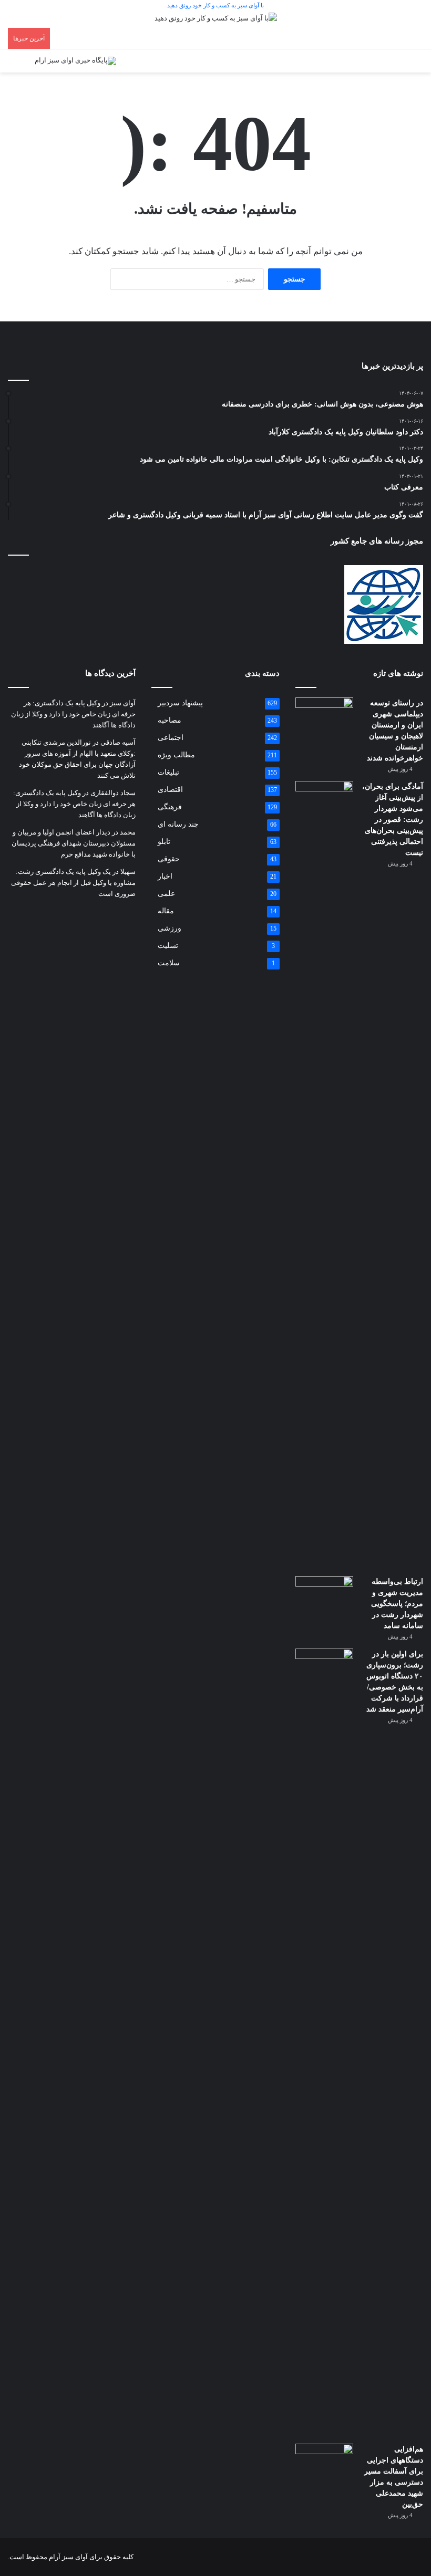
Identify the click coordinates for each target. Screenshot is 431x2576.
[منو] (410, 65)
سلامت (169, 963)
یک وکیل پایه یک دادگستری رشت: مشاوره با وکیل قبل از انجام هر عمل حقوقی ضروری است (73, 883)
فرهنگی (170, 807)
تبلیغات (168, 772)
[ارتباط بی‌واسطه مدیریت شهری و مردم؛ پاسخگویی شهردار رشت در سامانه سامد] (324, 1596)
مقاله (166, 911)
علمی (166, 894)
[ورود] (392, 65)
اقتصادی (170, 790)
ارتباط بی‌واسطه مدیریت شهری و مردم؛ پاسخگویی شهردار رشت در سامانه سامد (397, 1604)
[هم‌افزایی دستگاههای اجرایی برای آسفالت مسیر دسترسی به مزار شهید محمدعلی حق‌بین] (324, 2463)
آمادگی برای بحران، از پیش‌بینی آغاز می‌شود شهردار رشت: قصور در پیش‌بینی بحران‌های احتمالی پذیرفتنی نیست (393, 820)
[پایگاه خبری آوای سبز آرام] (75, 61)
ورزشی (170, 928)
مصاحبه (170, 720)
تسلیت (168, 946)
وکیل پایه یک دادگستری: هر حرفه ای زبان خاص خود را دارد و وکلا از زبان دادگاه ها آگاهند (73, 714)
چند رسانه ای (178, 824)
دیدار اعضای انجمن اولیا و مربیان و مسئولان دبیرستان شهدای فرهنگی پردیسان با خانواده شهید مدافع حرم (74, 843)
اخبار (165, 876)
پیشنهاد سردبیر (180, 703)
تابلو (164, 842)
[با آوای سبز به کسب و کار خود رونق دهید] (216, 20)
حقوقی (169, 859)
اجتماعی (171, 738)
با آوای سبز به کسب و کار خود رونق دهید (215, 5)
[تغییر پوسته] (21, 65)
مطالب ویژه (176, 755)
